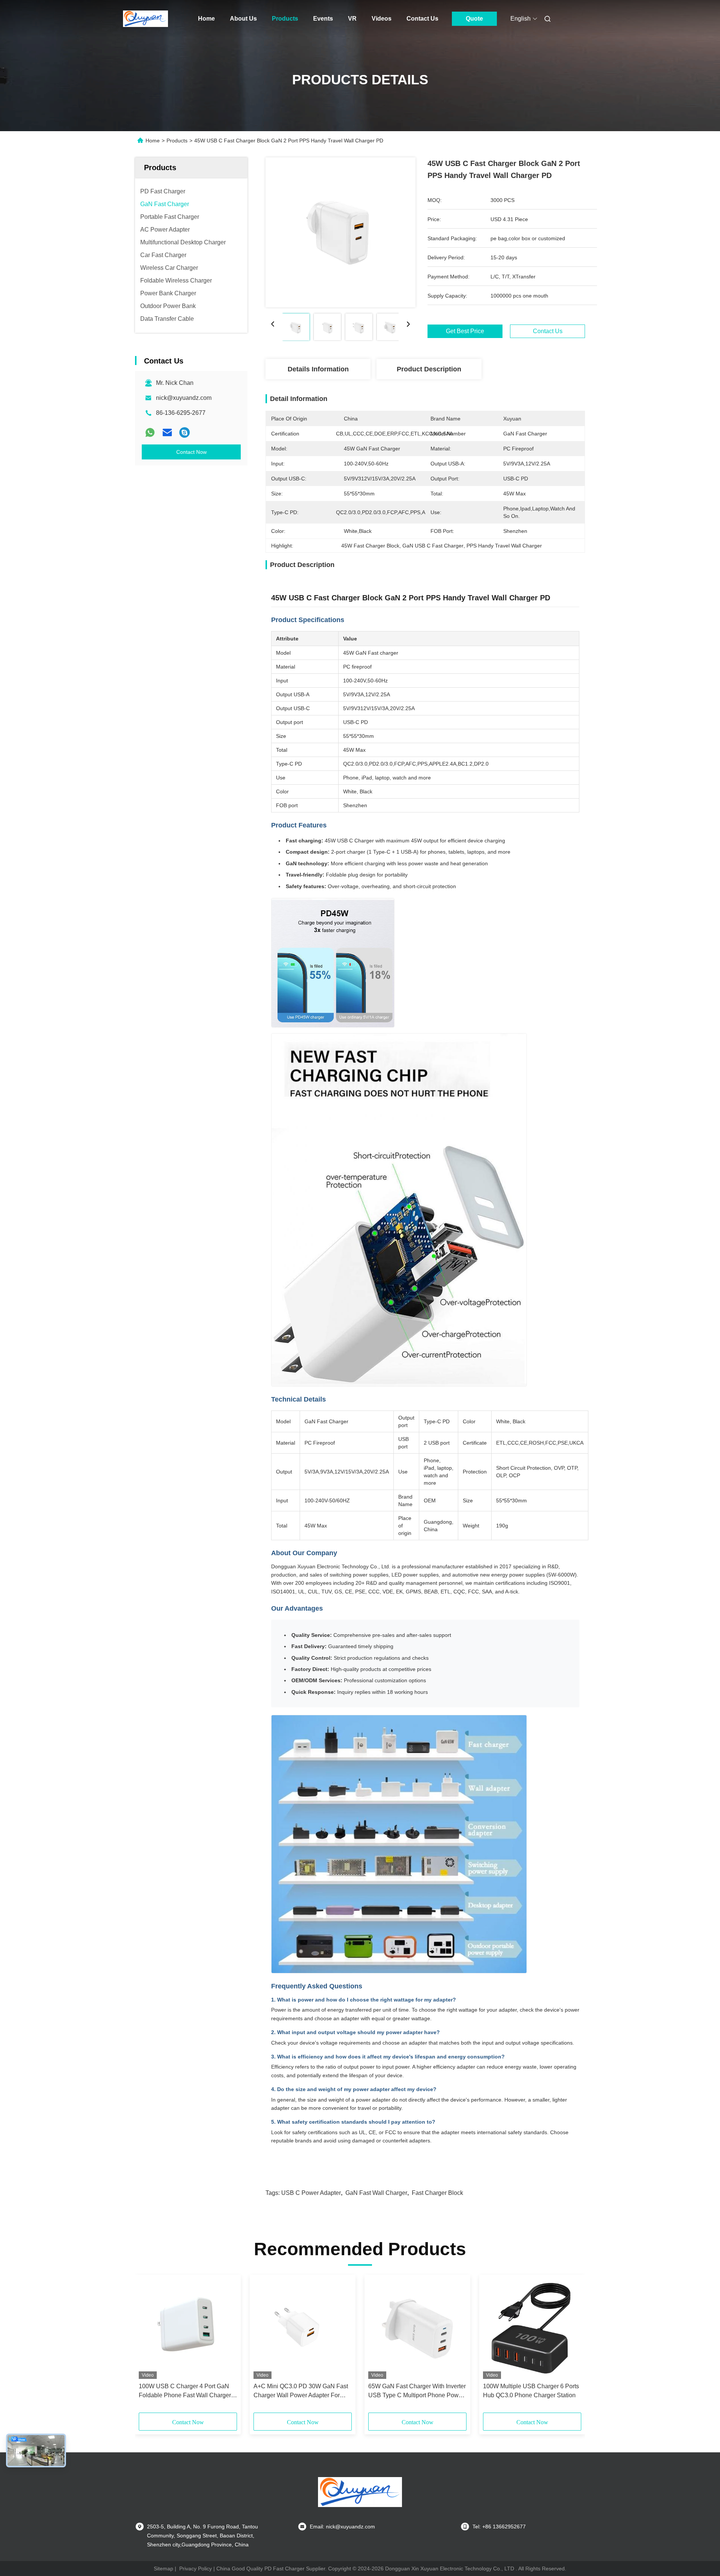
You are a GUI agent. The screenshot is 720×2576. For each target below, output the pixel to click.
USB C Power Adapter (311, 2193)
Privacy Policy (196, 2569)
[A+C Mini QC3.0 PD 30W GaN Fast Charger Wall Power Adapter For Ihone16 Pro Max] (303, 2329)
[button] (148, 2346)
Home (206, 19)
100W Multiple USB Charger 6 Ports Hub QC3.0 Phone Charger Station (531, 2391)
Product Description (429, 369)
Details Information (318, 369)
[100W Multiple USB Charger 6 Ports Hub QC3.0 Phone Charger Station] (532, 2329)
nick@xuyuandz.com (184, 398)
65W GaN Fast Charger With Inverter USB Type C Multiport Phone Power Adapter (417, 2391)
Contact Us (422, 19)
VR (352, 19)
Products (285, 19)
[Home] (145, 19)
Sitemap (163, 2569)
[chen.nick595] (184, 432)
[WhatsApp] (150, 432)
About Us (243, 19)
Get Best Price (465, 331)
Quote (474, 19)
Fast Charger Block (437, 2193)
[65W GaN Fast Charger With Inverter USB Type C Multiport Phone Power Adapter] (417, 2329)
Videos (382, 19)
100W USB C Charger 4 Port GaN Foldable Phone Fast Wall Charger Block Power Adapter (185, 2391)
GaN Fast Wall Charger (376, 2193)
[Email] (167, 432)
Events (323, 19)
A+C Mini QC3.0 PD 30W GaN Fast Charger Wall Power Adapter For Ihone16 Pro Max (301, 2391)
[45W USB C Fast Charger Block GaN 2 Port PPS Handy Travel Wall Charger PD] (340, 232)
